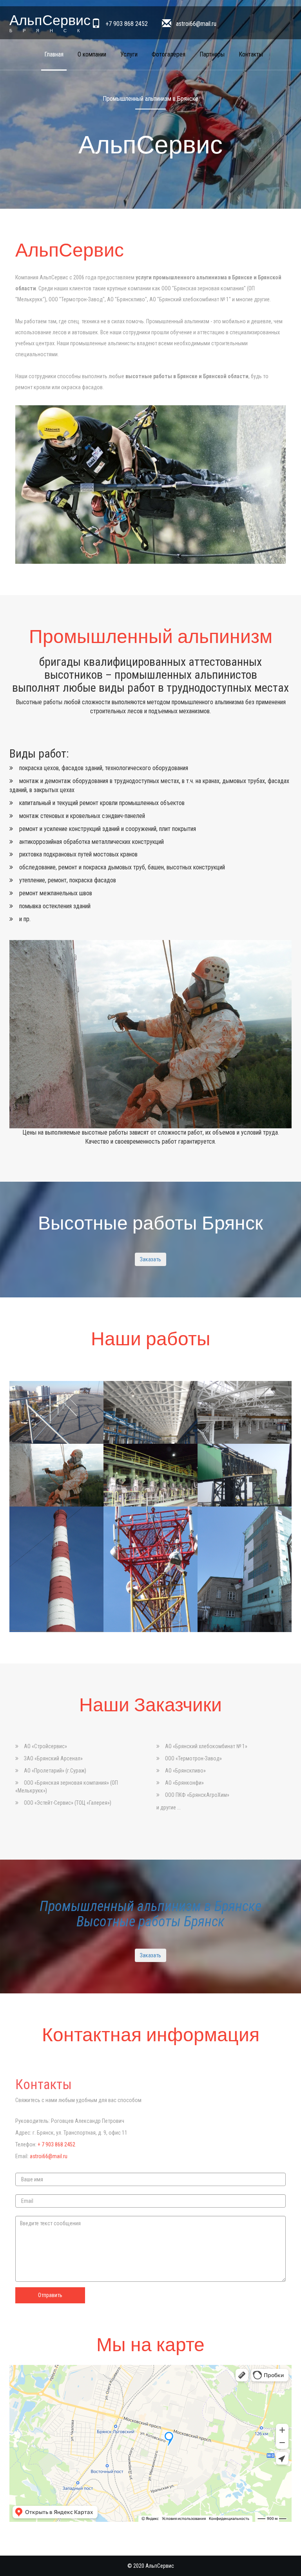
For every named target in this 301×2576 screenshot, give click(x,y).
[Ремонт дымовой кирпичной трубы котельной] (56, 1569)
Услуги (129, 54)
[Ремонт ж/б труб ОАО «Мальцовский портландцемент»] (56, 1475)
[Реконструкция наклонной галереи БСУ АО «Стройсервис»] (245, 1475)
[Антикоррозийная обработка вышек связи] (150, 1569)
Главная (54, 54)
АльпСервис (50, 22)
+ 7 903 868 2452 (56, 2144)
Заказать (150, 1259)
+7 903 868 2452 (127, 24)
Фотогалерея (169, 54)
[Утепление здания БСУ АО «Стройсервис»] (245, 1569)
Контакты (251, 54)
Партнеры (212, 54)
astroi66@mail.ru (196, 24)
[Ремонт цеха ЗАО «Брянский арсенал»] (245, 1412)
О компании (92, 54)
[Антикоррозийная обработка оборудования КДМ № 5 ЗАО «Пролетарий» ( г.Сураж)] (150, 1475)
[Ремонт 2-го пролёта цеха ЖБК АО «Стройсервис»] (150, 1412)
